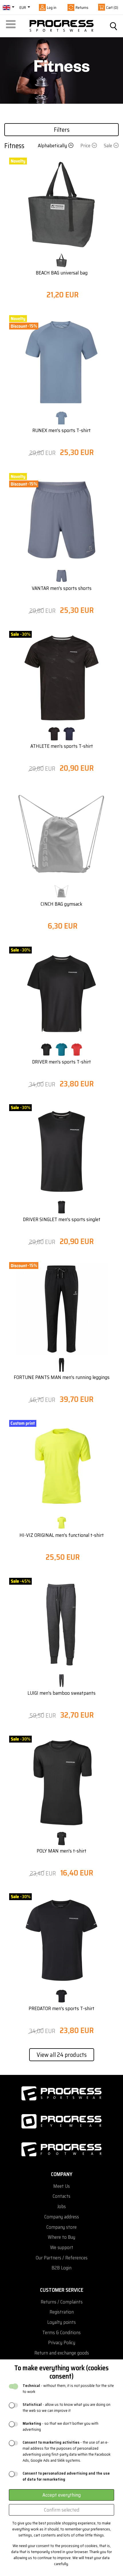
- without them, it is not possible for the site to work (68, 2389)
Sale (108, 146)
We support (62, 2248)
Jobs (61, 2207)
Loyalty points (61, 2322)
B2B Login (61, 2268)
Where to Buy (61, 2237)
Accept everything (61, 2495)
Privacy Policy (62, 2343)
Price (85, 146)
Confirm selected (62, 2510)
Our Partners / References (62, 2258)
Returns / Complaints (62, 2302)
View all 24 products (62, 2055)
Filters (62, 130)
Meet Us (61, 2186)
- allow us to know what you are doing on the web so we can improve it (67, 2408)
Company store (61, 2227)
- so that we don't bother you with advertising (60, 2426)
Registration (62, 2312)
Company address (62, 2217)
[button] (12, 26)
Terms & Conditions (61, 2333)
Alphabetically (52, 146)
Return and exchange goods (62, 2353)
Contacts (61, 2196)
